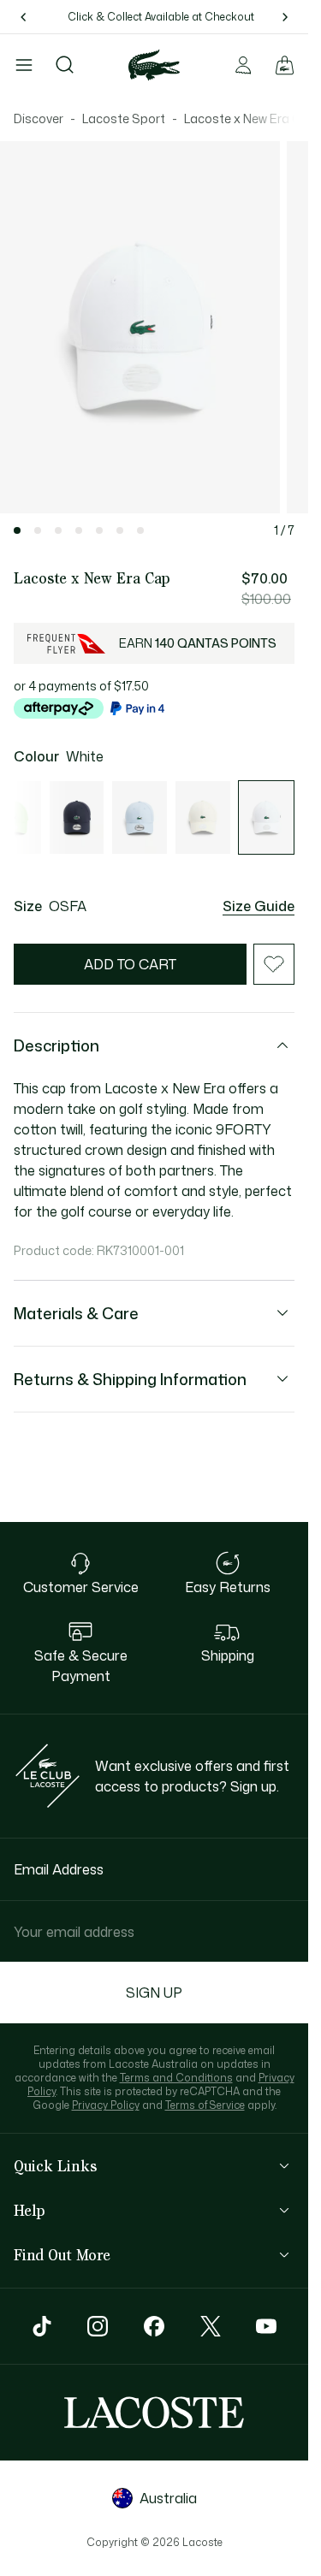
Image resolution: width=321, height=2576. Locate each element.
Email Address (59, 1869)
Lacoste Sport (124, 118)
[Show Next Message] (284, 17)
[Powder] (203, 817)
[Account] (243, 65)
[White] (266, 817)
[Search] (65, 65)
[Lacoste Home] (154, 65)
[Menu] (24, 65)
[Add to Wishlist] (274, 964)
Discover (39, 118)
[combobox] (154, 1931)
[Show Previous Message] (24, 17)
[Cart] (284, 65)
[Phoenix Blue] (140, 817)
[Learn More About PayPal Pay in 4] (137, 708)
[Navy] (77, 817)
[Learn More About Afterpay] (59, 708)
